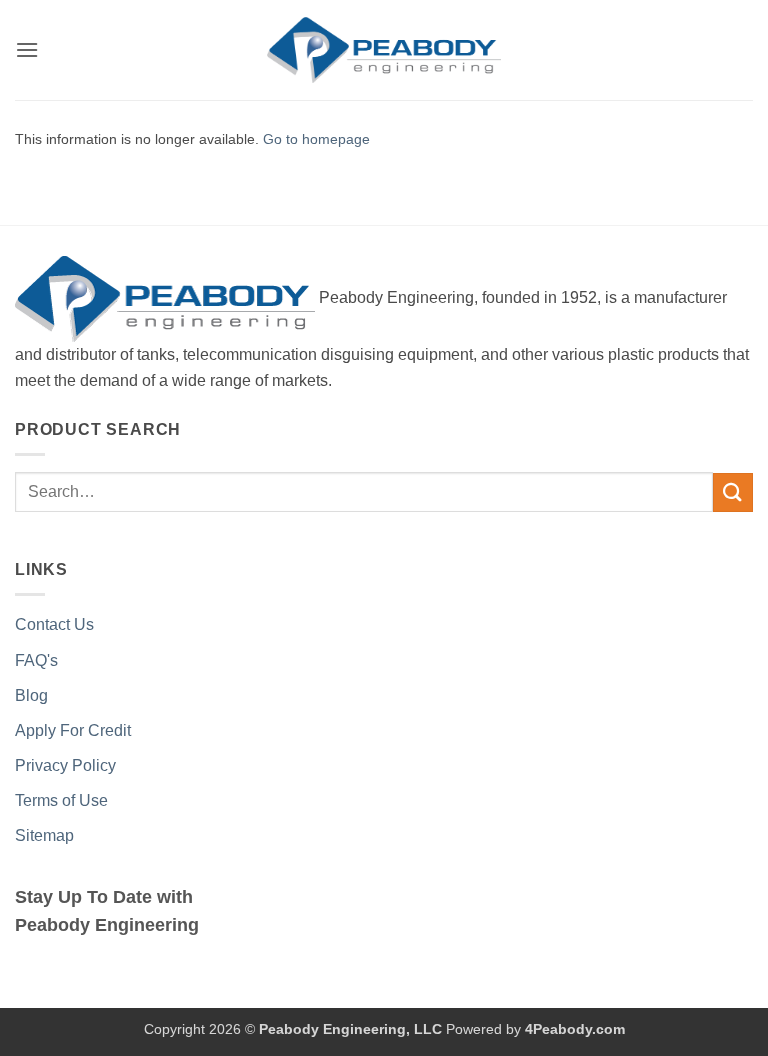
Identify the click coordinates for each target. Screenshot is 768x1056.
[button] (27, 49)
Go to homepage (316, 139)
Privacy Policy (65, 765)
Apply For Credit (73, 730)
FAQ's (36, 660)
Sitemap (44, 835)
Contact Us (54, 624)
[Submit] (733, 492)
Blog (31, 695)
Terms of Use (61, 800)
